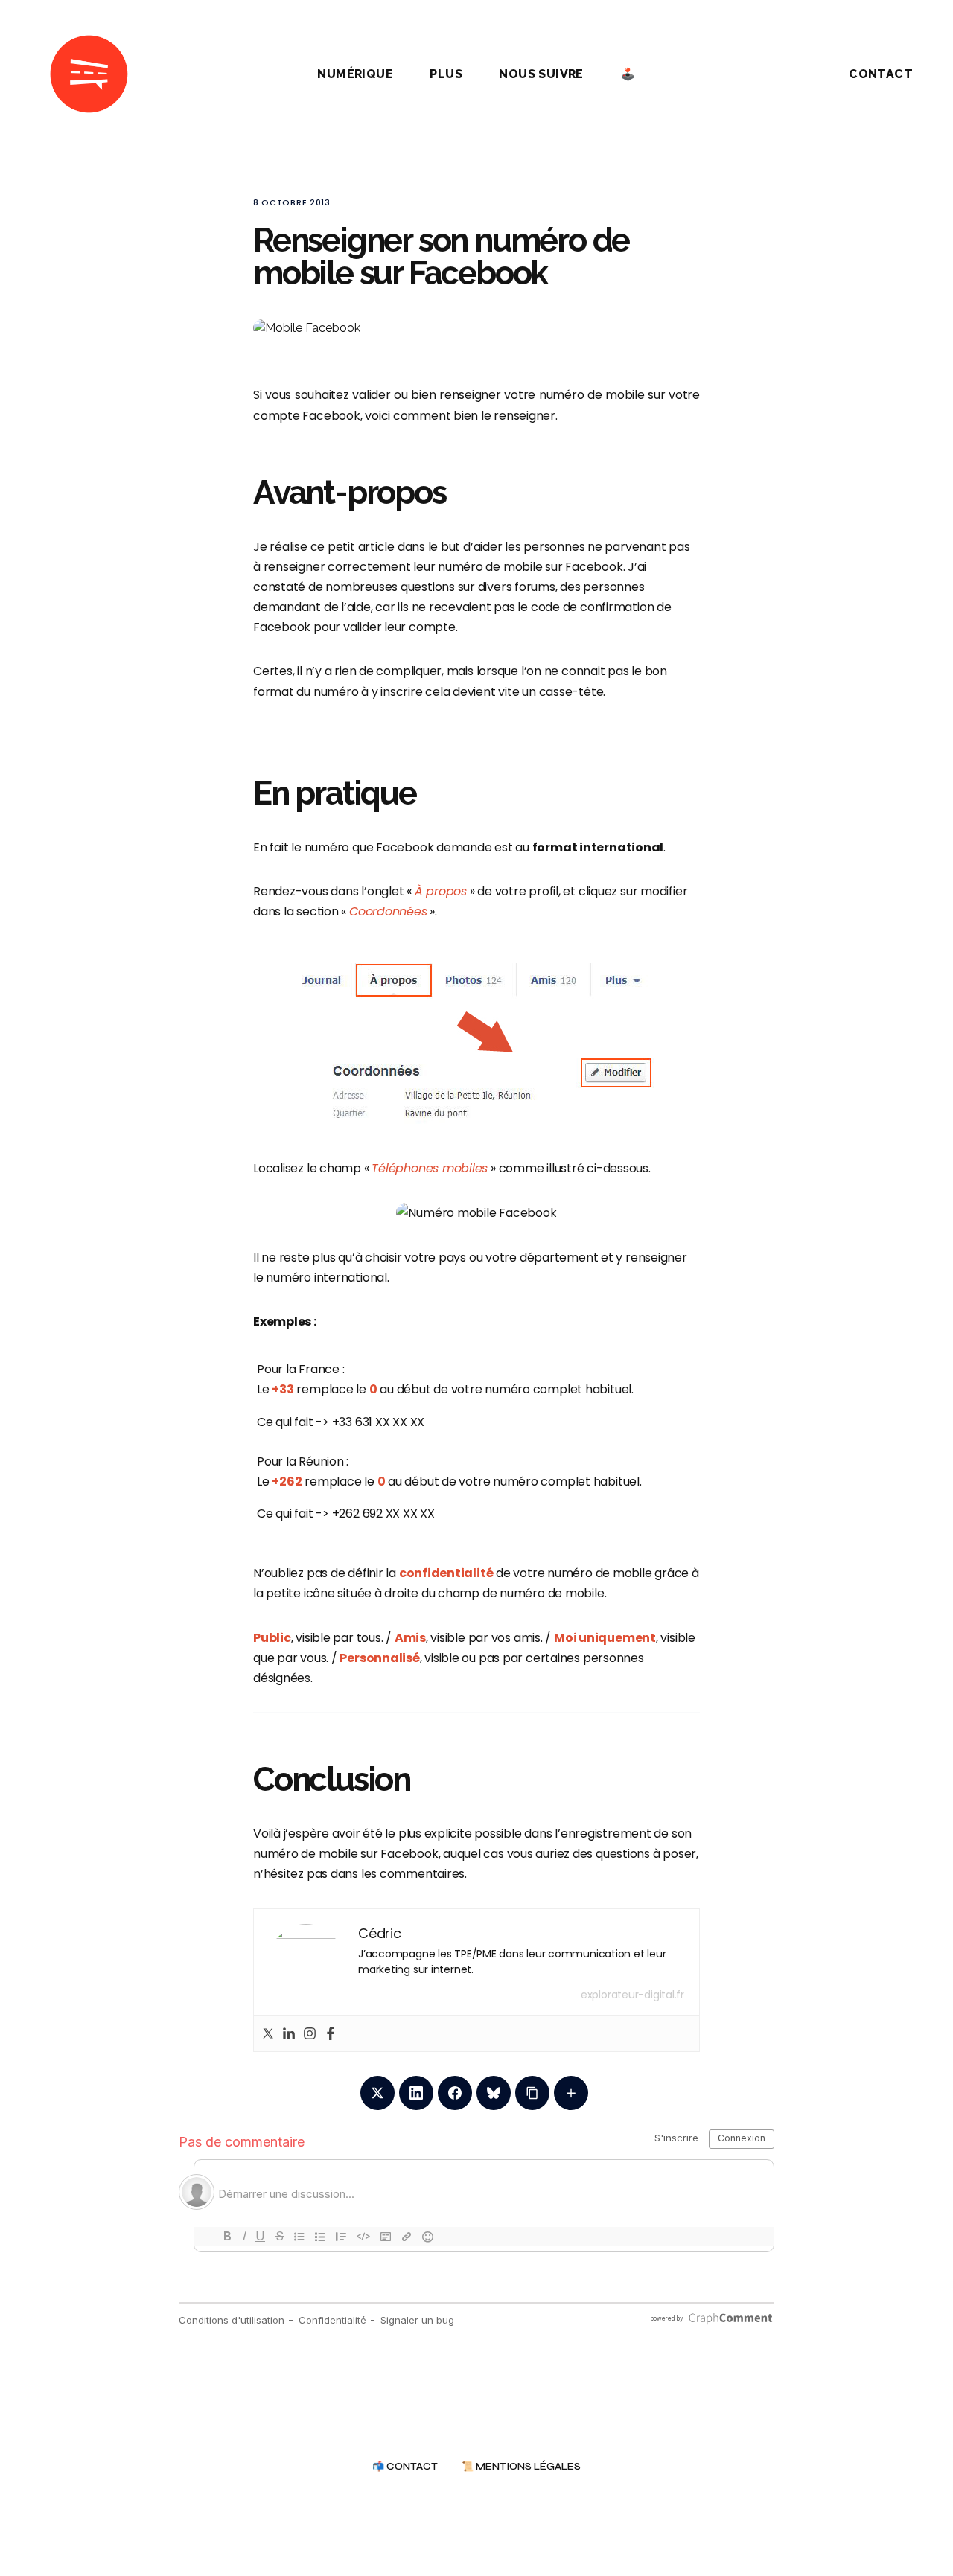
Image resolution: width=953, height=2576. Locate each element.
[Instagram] (310, 2033)
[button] (785, 74)
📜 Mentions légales (521, 2467)
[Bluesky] (494, 2093)
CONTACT (881, 74)
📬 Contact (405, 2467)
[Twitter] (268, 2033)
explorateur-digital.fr (632, 1995)
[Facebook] (331, 2033)
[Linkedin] (289, 2033)
